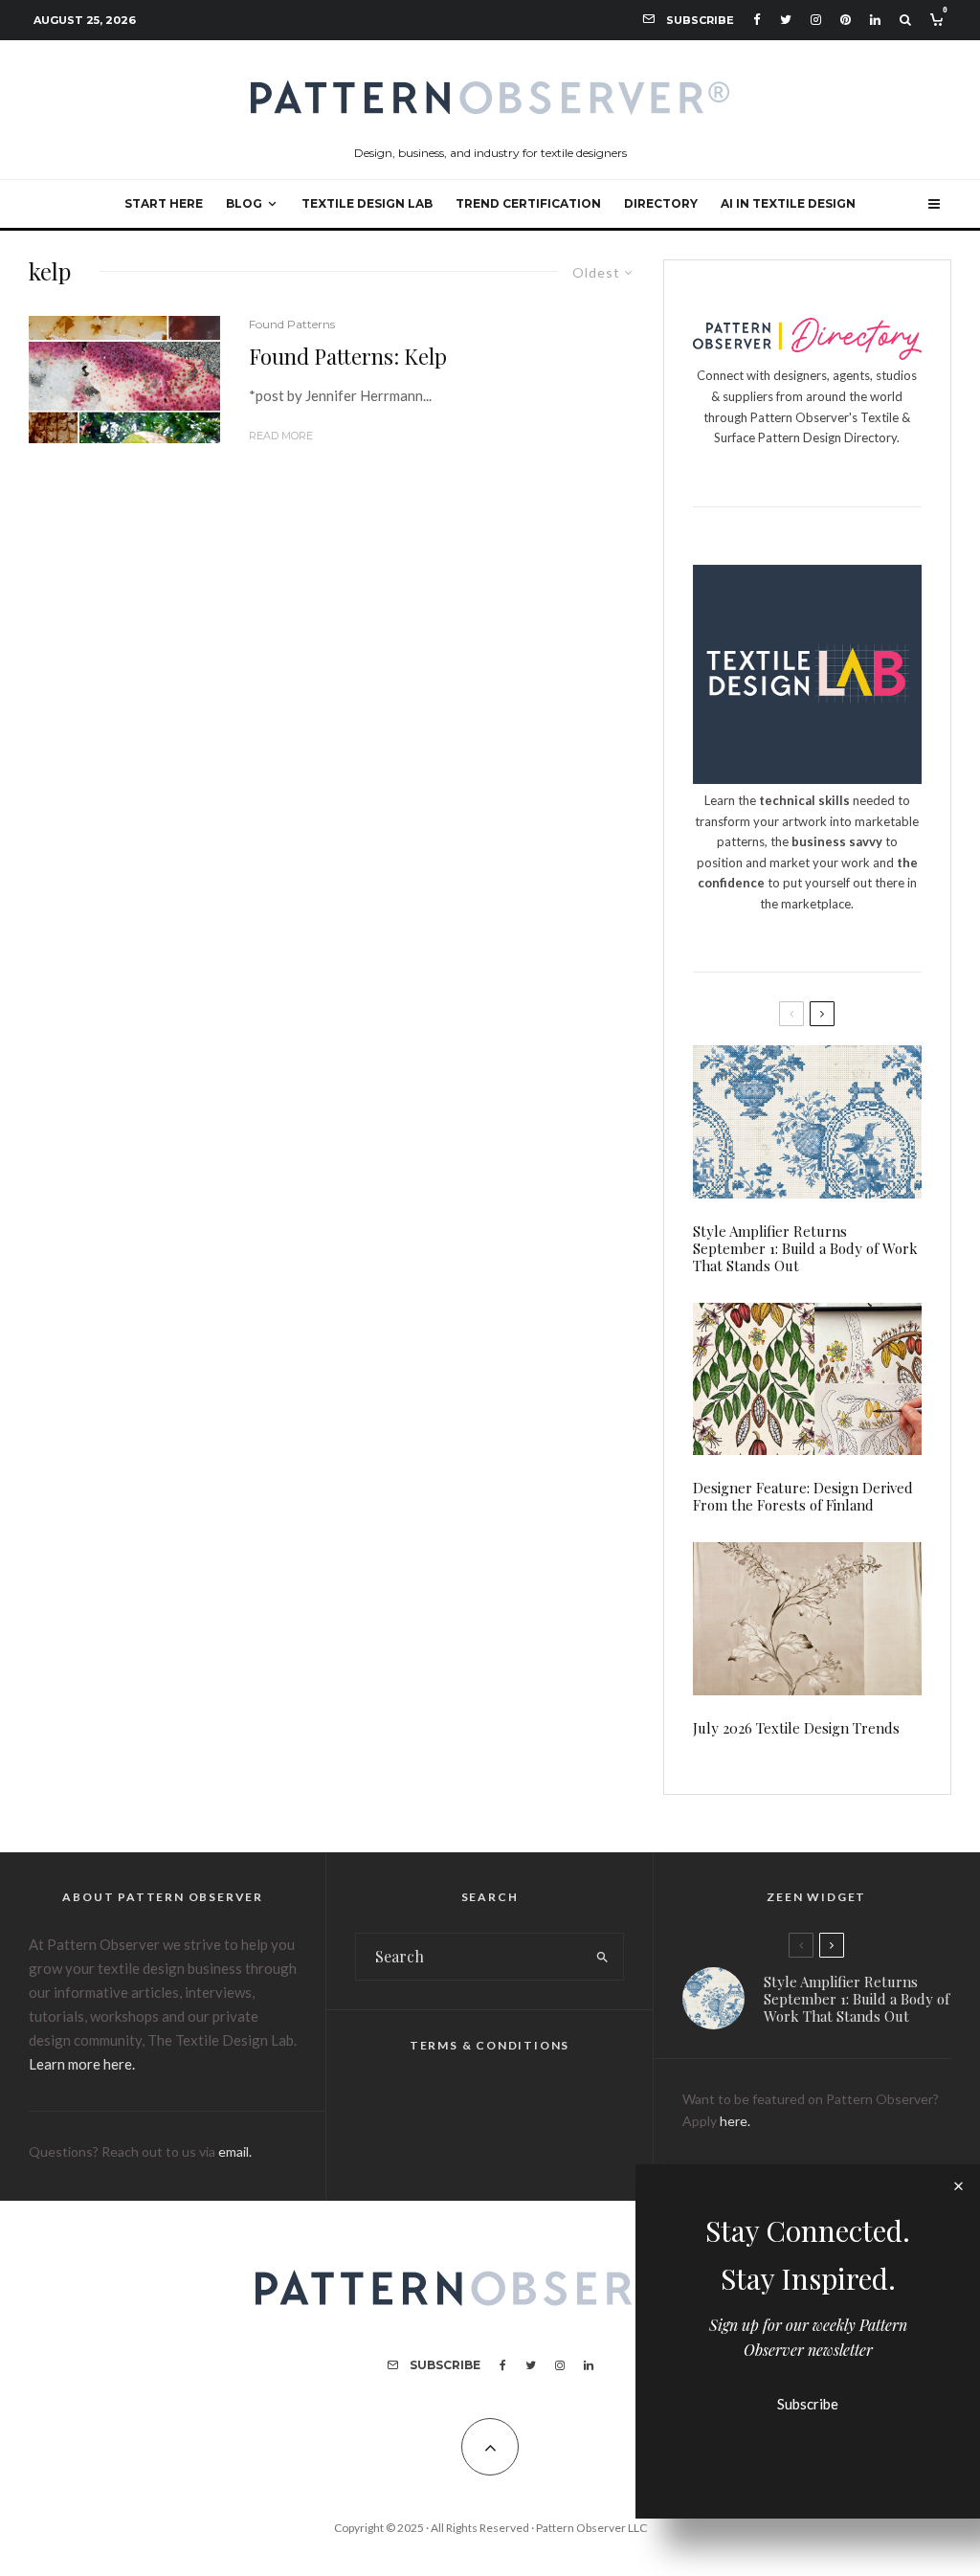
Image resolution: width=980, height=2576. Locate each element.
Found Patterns (292, 324)
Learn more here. (82, 2064)
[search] (603, 1957)
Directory (661, 203)
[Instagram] (816, 20)
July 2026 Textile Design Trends (796, 1728)
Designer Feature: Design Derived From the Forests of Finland (803, 1496)
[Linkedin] (875, 20)
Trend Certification (528, 203)
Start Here (164, 203)
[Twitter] (786, 20)
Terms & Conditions (490, 2045)
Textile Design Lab (367, 203)
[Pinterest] (846, 20)
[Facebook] (757, 20)
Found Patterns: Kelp (348, 356)
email (234, 2151)
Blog (244, 203)
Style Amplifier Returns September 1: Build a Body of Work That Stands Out (805, 1248)
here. (735, 2121)
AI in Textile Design (788, 203)
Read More (281, 436)
